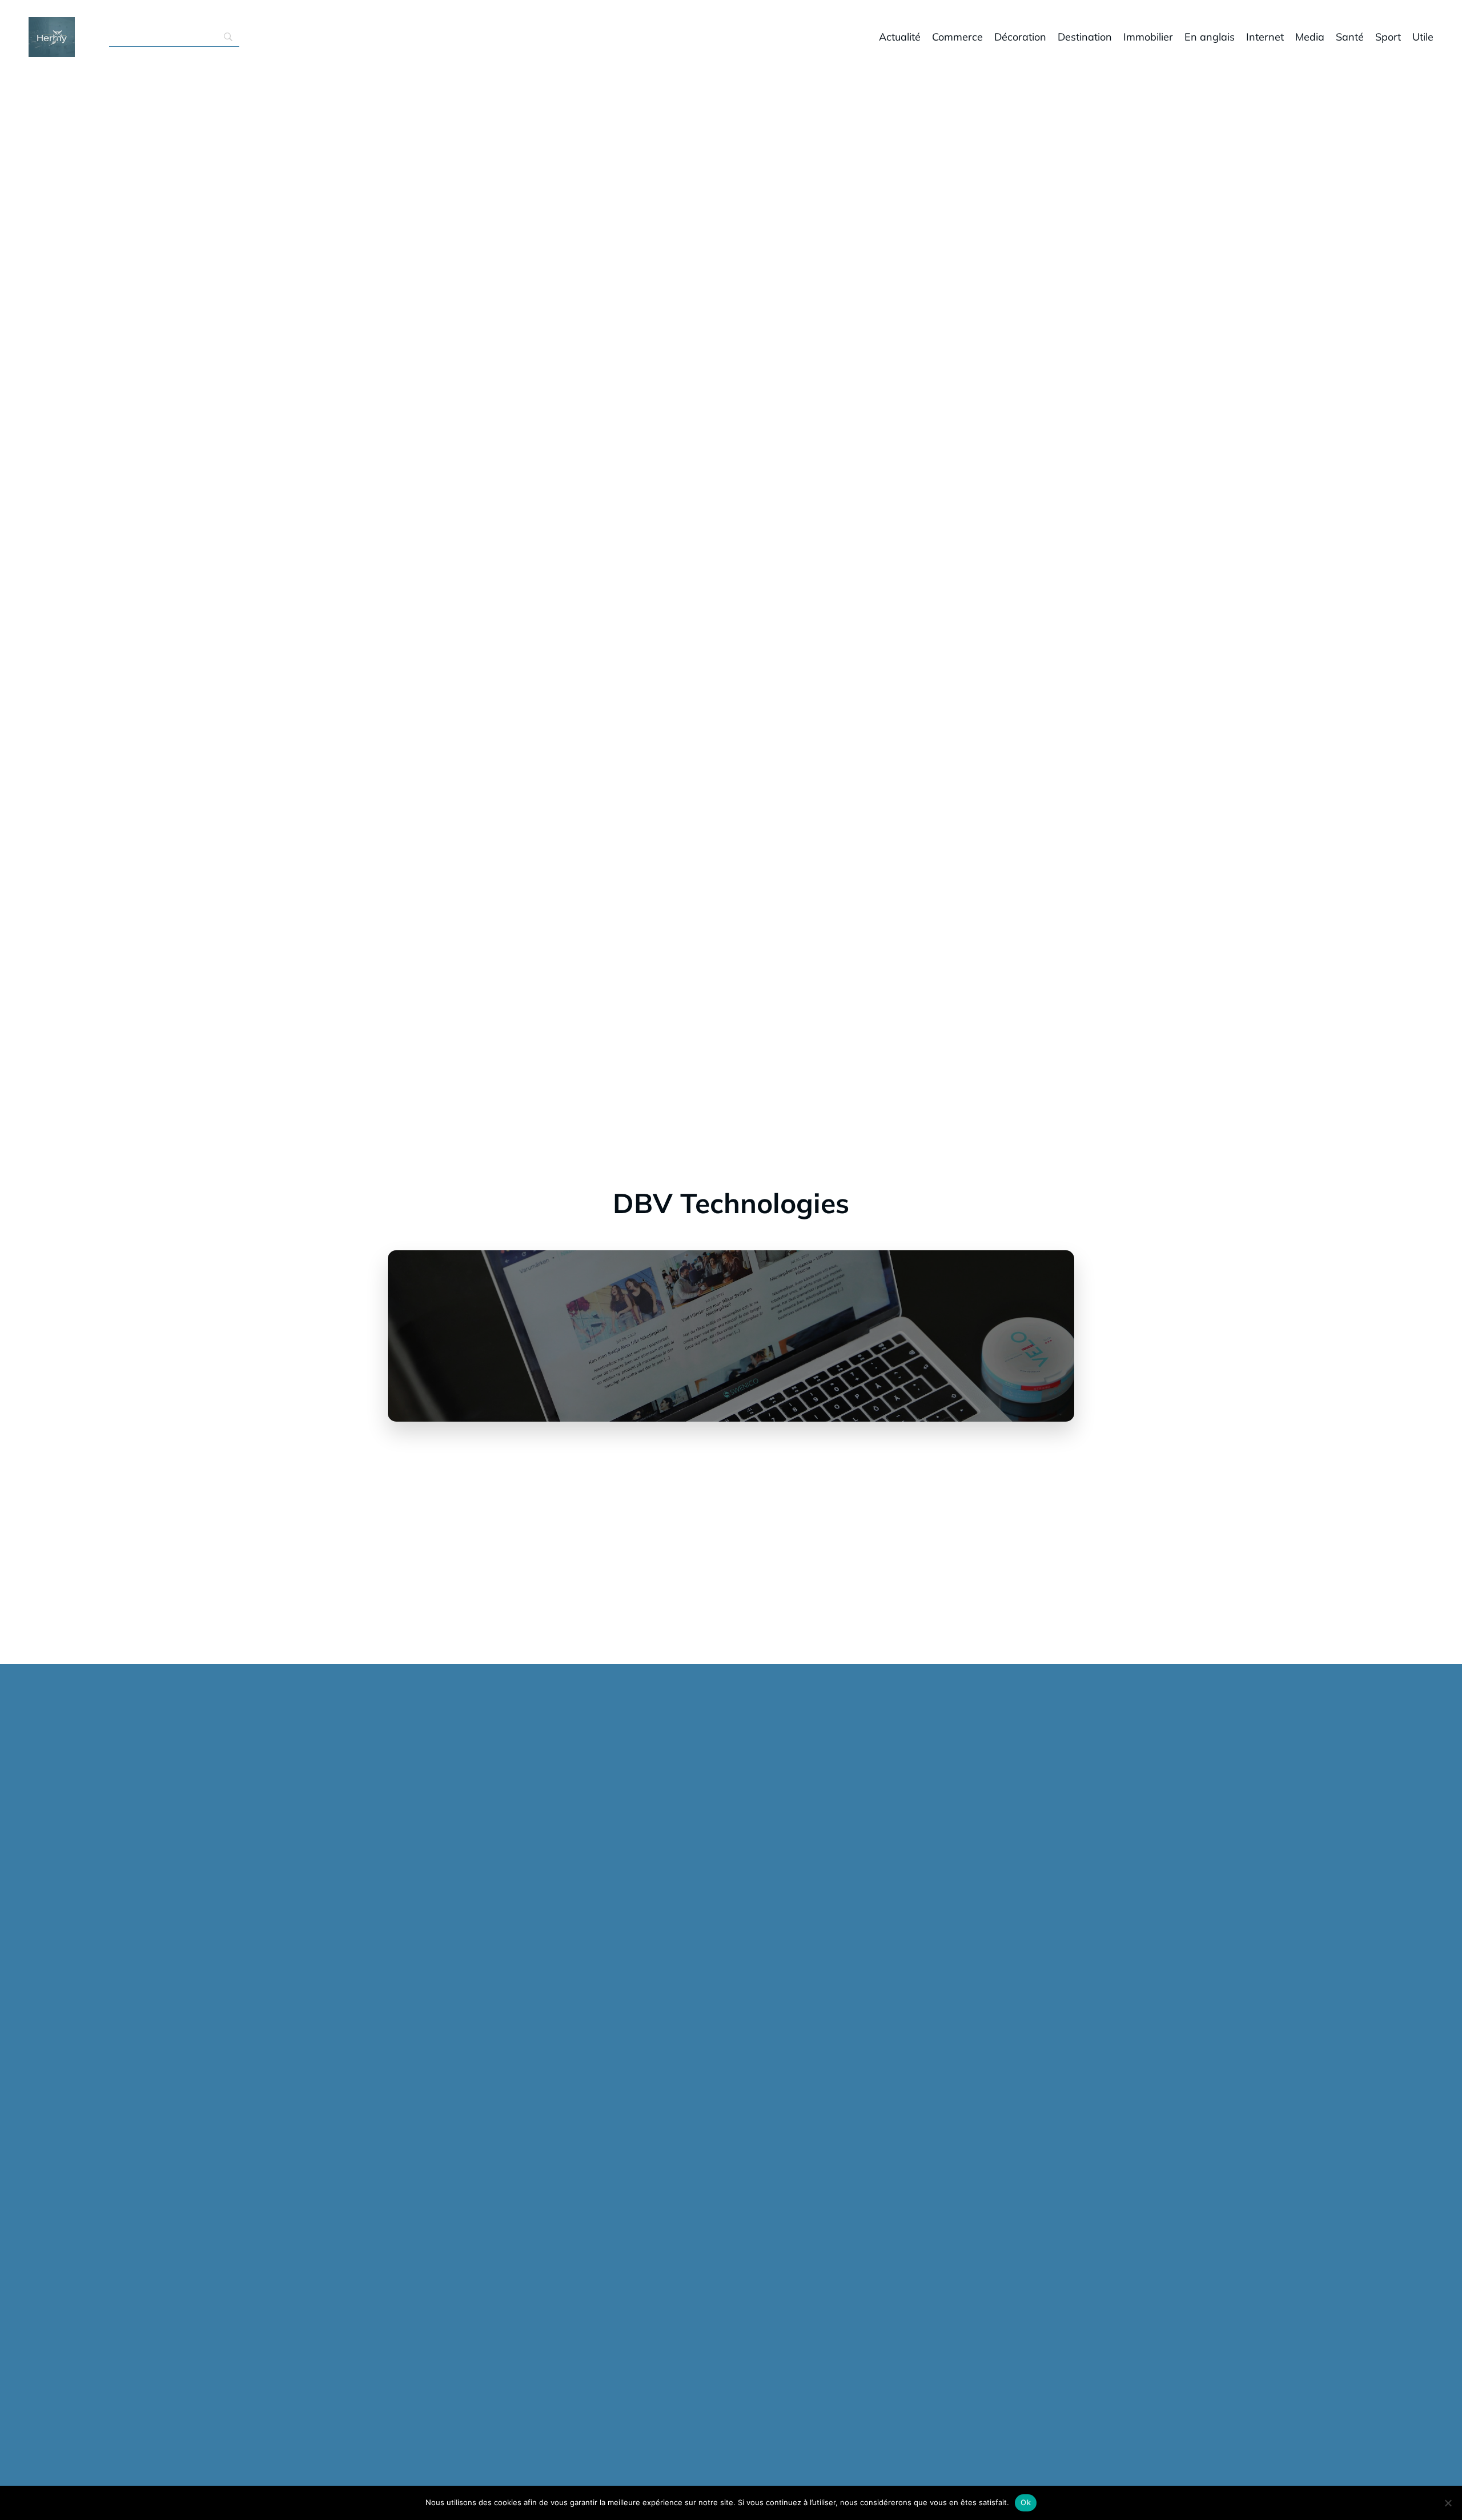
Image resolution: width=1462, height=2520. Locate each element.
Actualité (900, 37)
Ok (1026, 2502)
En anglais (1210, 37)
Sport (1388, 37)
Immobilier (1148, 37)
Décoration (1020, 37)
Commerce (957, 37)
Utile (1423, 37)
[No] (1448, 2503)
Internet (1265, 37)
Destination (1085, 37)
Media (1310, 37)
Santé (1350, 37)
